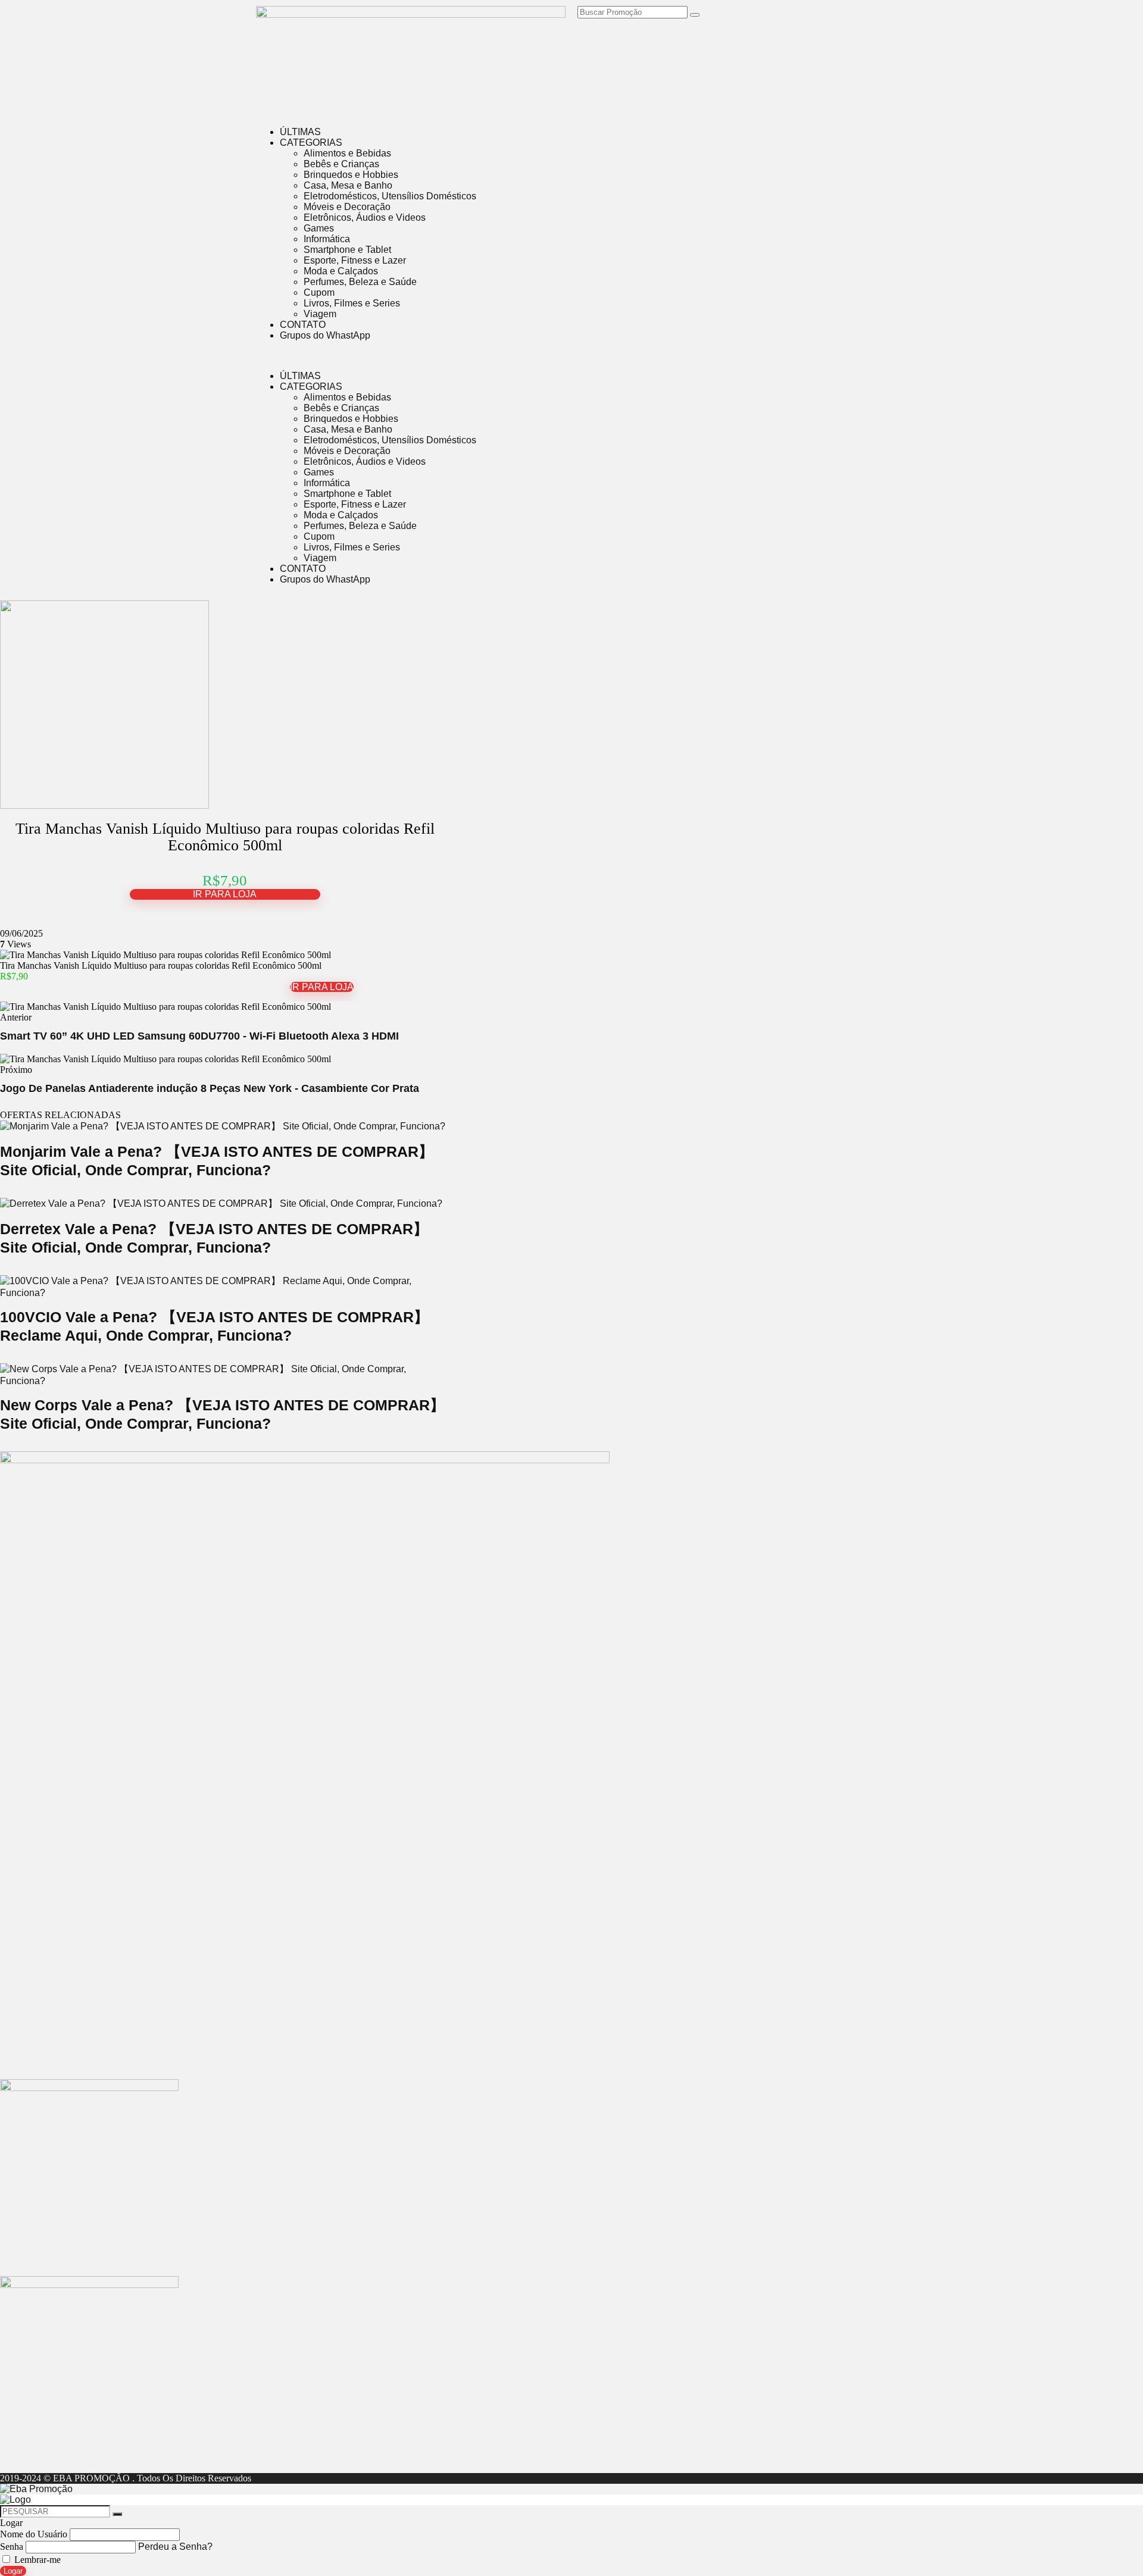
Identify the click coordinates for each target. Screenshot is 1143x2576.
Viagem (320, 314)
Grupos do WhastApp (325, 335)
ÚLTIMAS (300, 132)
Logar (13, 2571)
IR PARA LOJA (225, 894)
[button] (571, 356)
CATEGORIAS (311, 143)
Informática (327, 239)
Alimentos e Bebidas (347, 153)
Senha (12, 2547)
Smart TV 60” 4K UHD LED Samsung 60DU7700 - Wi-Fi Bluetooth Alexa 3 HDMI (199, 1036)
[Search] (695, 15)
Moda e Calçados (341, 271)
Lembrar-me (36, 2560)
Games (319, 228)
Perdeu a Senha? (175, 2547)
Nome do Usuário (34, 2534)
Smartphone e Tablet (347, 250)
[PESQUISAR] (117, 2514)
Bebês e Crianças (341, 164)
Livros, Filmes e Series (352, 303)
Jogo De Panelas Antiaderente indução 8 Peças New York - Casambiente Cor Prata (210, 1088)
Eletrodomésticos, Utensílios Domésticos (390, 196)
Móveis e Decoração (347, 207)
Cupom (319, 292)
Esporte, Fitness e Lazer (355, 260)
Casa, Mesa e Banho (348, 185)
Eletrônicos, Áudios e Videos (365, 217)
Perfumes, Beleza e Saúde (360, 282)
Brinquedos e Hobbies (351, 175)
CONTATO (303, 325)
